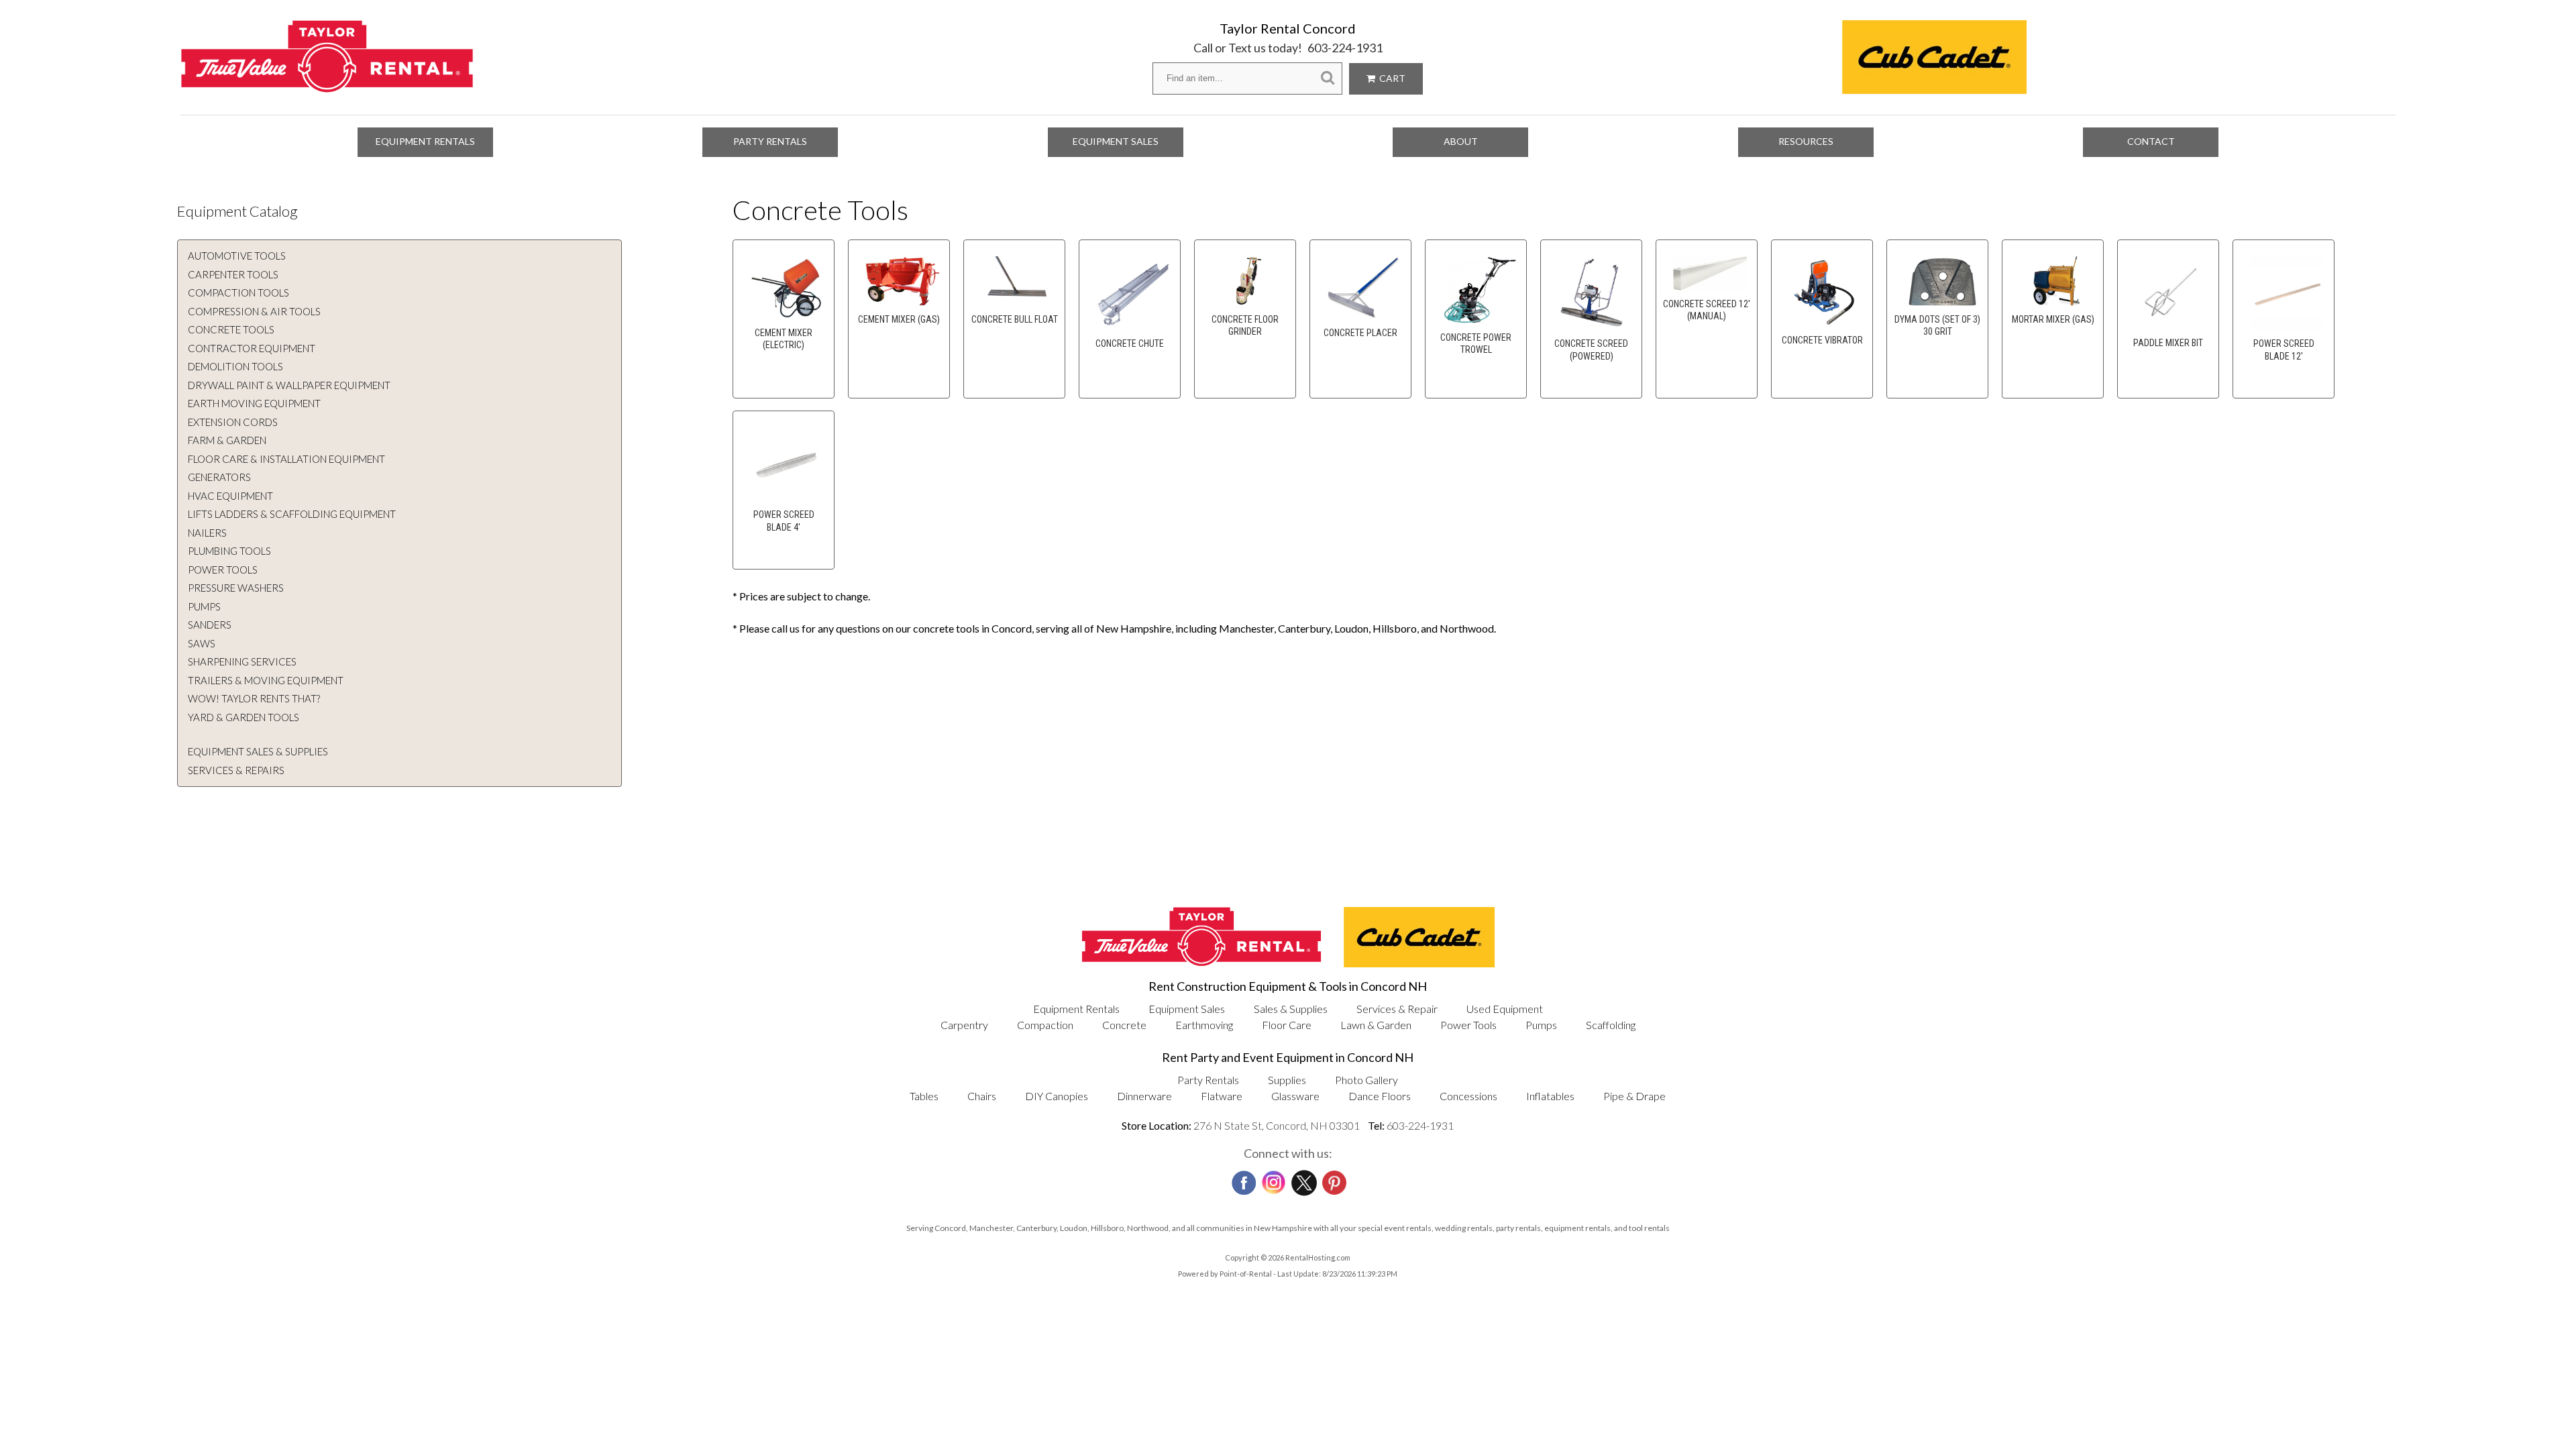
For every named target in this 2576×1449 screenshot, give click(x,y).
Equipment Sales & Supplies (258, 751)
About (1461, 141)
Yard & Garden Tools (244, 717)
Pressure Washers (236, 588)
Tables (924, 1096)
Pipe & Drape (1634, 1096)
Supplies (1287, 1080)
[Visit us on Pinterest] (1333, 1179)
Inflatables (1550, 1096)
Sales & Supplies (1291, 1009)
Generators (219, 477)
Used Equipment (1505, 1009)
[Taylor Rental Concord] (327, 86)
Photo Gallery (1366, 1080)
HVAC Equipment (230, 496)
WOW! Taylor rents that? (254, 698)
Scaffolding (1611, 1025)
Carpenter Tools (233, 274)
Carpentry (964, 1025)
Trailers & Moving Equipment (266, 680)
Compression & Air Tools (254, 311)
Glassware (1295, 1096)
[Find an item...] (1328, 78)
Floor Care (1287, 1025)
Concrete (1124, 1025)
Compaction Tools (238, 292)
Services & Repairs (236, 770)
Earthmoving (1204, 1025)
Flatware (1222, 1096)
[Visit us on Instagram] (1273, 1179)
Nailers (207, 533)
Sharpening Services (242, 661)
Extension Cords (233, 422)
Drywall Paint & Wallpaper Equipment (289, 385)
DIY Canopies (1057, 1096)
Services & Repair (1397, 1009)
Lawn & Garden (1376, 1025)
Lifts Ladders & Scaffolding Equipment (292, 514)
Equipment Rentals (425, 141)
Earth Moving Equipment (254, 403)
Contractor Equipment (252, 348)
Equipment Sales (1116, 141)
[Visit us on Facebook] (1242, 1179)
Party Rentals (770, 141)
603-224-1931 (1345, 48)
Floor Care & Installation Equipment (286, 459)
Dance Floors (1380, 1096)
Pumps (204, 606)
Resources (1806, 141)
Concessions (1468, 1096)
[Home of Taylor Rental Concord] (1201, 963)
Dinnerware (1144, 1096)
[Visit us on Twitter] (1303, 1179)
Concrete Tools (231, 329)
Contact (2151, 141)
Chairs (982, 1096)
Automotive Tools (237, 256)
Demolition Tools (235, 366)
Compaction (1045, 1025)
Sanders (210, 625)
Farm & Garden (227, 440)
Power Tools (223, 570)
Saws (202, 643)
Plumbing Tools (229, 551)
